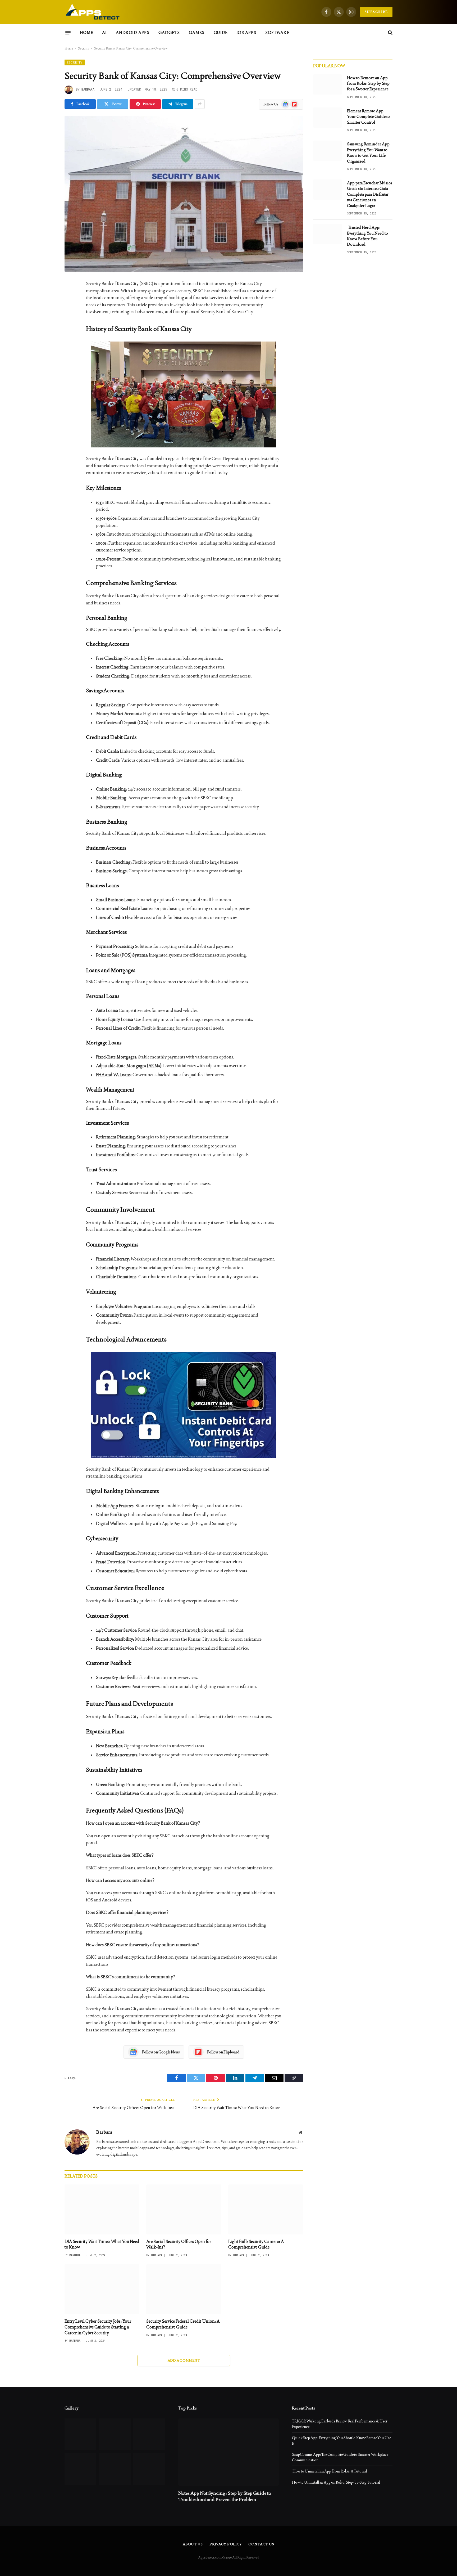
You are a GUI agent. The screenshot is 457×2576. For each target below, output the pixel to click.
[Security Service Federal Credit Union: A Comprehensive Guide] (184, 2289)
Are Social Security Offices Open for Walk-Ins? (134, 2108)
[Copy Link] (46, 366)
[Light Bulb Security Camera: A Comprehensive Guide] (266, 2209)
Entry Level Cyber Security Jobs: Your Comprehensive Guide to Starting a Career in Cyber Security (98, 2327)
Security (84, 48)
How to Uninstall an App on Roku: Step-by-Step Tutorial (336, 2482)
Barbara (88, 89)
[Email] (46, 352)
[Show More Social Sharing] (200, 104)
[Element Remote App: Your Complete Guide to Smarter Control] (328, 118)
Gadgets (169, 32)
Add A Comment (184, 2360)
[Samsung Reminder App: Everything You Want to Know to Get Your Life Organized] (328, 151)
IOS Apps (246, 32)
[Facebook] (46, 298)
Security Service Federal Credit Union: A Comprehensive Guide (183, 2324)
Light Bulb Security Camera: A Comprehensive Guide (256, 2244)
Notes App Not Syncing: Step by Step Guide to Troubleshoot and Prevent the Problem (225, 2496)
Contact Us (261, 2544)
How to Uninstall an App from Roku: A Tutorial (329, 2471)
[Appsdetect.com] (93, 12)
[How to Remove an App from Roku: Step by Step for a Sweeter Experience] (328, 84)
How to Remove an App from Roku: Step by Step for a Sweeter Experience (368, 83)
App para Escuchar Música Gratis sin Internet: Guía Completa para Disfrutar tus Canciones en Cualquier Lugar (369, 194)
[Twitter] (46, 312)
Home (86, 32)
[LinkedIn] (46, 325)
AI (104, 32)
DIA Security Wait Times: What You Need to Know (237, 2108)
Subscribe (376, 12)
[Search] (390, 33)
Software (277, 32)
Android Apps (133, 32)
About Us (193, 2544)
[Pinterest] (46, 339)
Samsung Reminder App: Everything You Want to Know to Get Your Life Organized (369, 152)
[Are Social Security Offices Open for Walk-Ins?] (184, 2209)
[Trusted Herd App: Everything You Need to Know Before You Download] (328, 234)
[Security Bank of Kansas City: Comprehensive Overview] (184, 194)
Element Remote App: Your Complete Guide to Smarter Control (368, 116)
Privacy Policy (226, 2544)
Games (197, 32)
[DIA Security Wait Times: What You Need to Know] (102, 2209)
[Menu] (68, 33)
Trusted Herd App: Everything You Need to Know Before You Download (367, 236)
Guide (221, 32)
